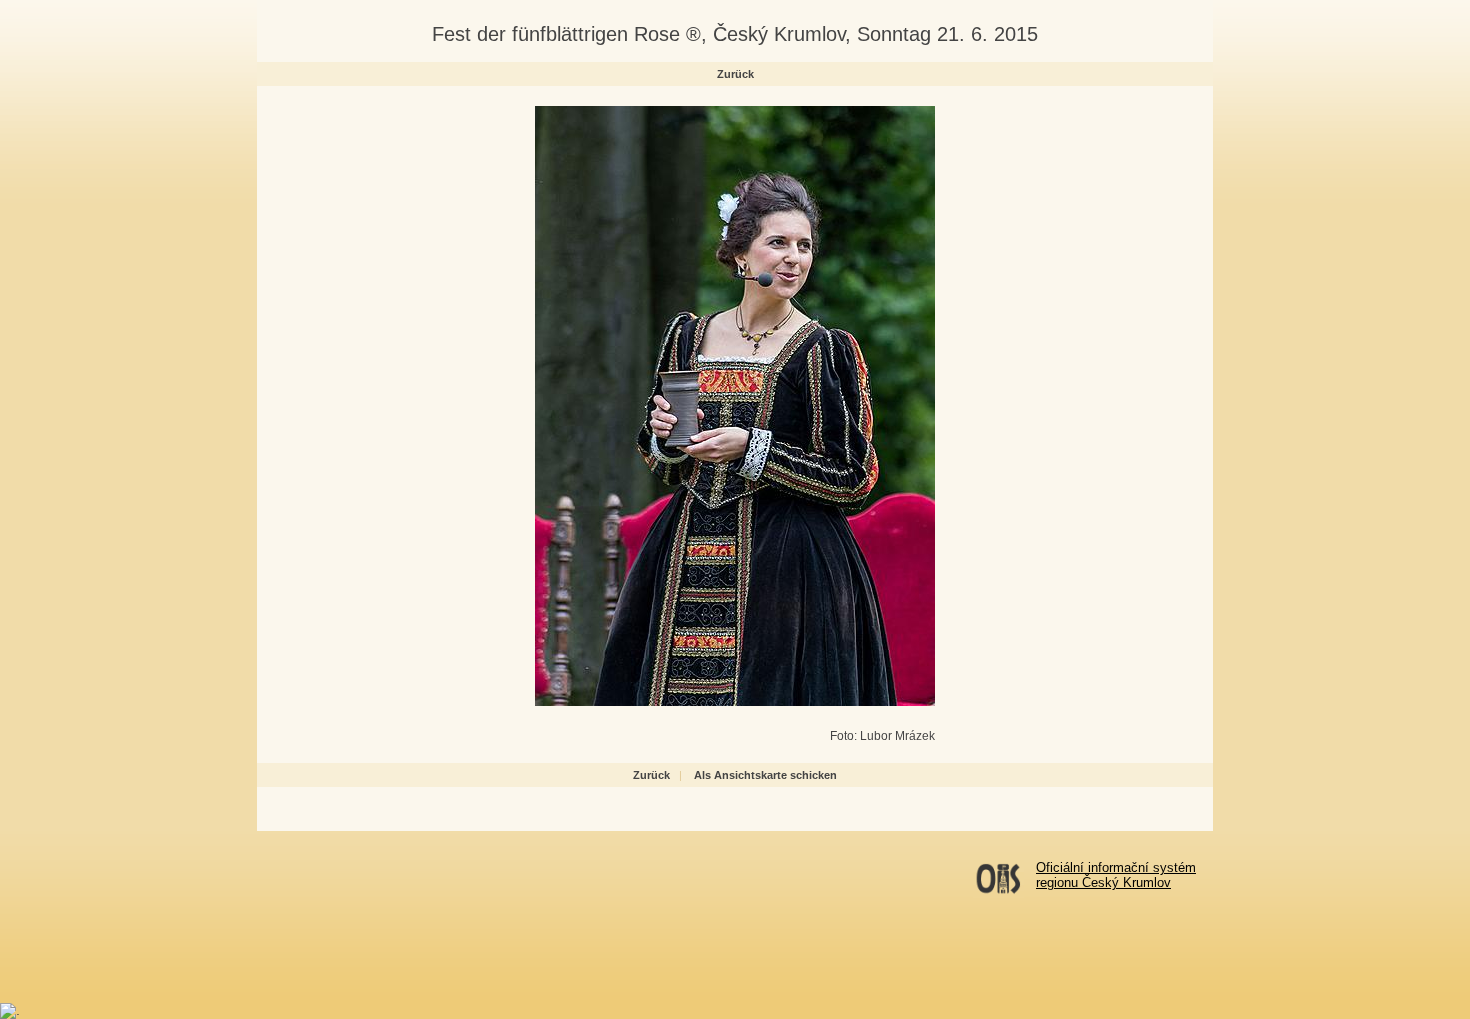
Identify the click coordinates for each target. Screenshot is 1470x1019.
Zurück (735, 74)
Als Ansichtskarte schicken (765, 775)
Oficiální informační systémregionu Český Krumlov (1116, 875)
